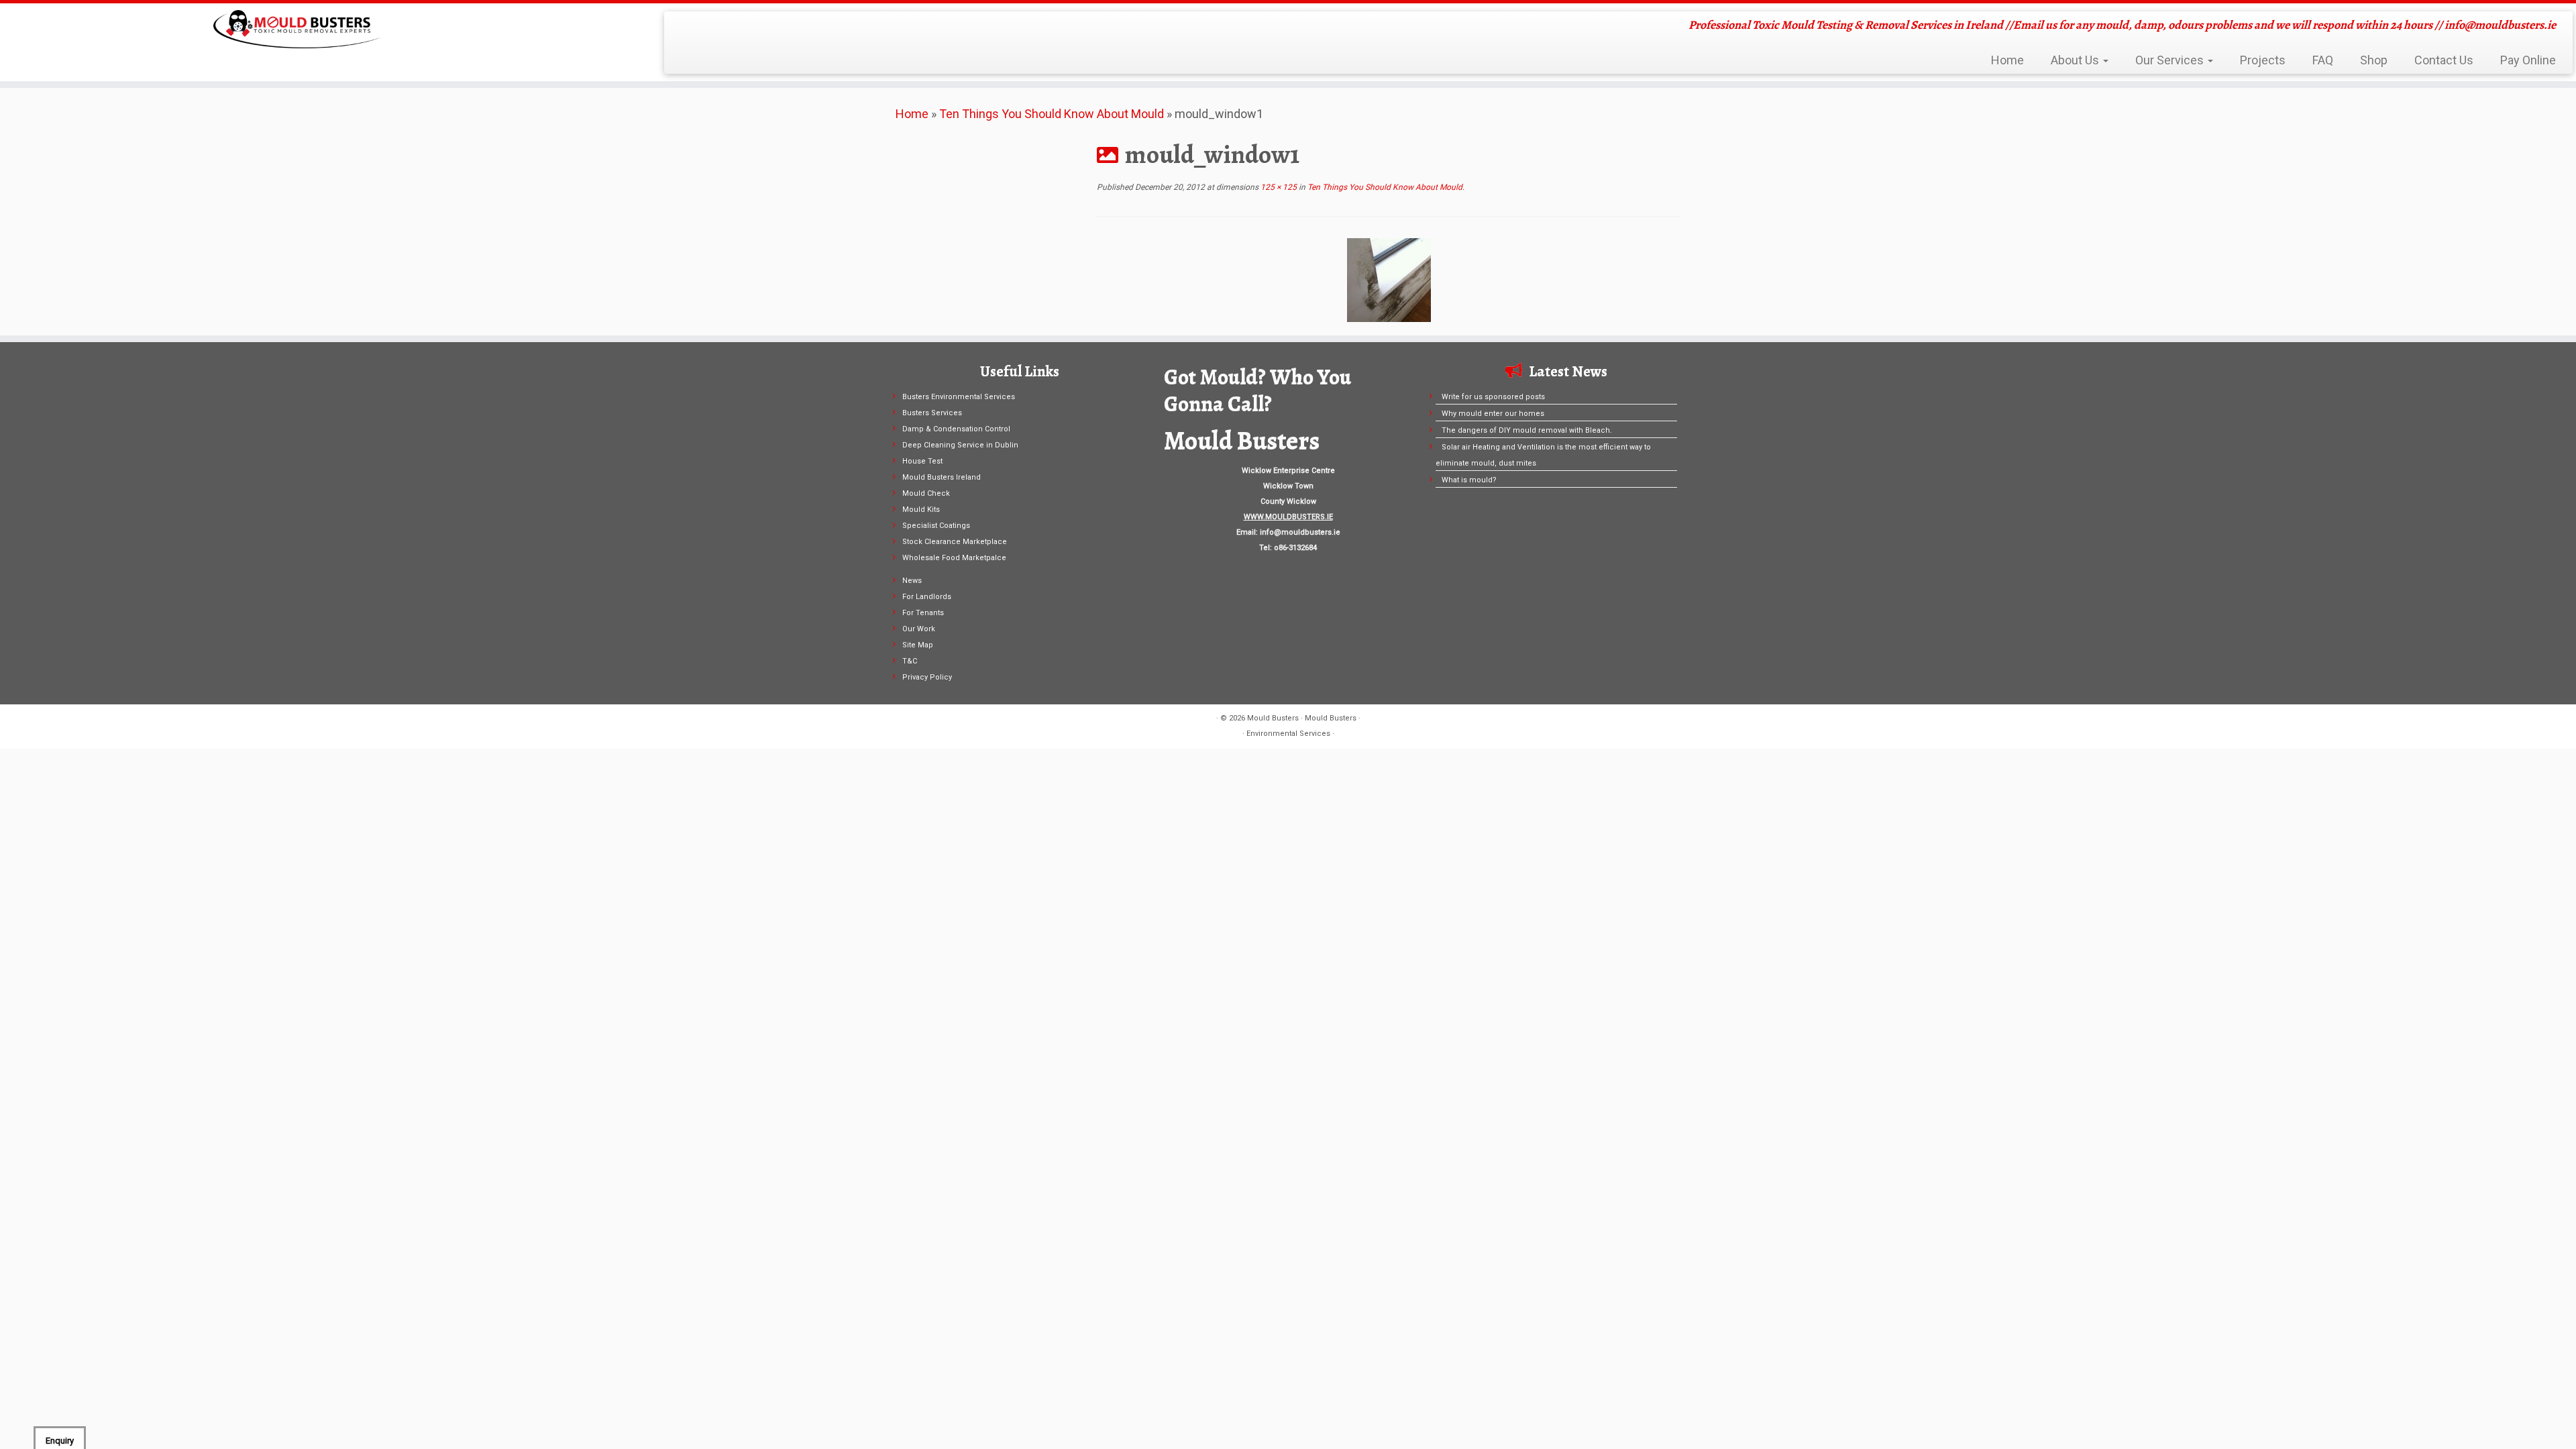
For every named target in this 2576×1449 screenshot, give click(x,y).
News (912, 581)
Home (2007, 60)
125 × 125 (1278, 187)
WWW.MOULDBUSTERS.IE (1288, 517)
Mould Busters (1273, 718)
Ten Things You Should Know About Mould (1052, 114)
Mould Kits (921, 509)
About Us (2076, 60)
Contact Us (2444, 60)
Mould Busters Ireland (942, 477)
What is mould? (1469, 480)
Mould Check (926, 493)
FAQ (2323, 60)
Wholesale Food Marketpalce (954, 558)
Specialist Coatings (936, 526)
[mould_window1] (1389, 279)
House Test (922, 461)
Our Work (919, 629)
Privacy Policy (927, 677)
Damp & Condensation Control (956, 429)
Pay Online (2528, 60)
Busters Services (932, 413)
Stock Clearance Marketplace (955, 542)
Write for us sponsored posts (1493, 397)
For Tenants (923, 613)
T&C (910, 661)
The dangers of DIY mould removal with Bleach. (1527, 430)
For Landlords (927, 597)
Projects (2263, 60)
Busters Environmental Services (959, 397)
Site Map (918, 645)
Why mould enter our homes (1493, 414)
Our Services (2171, 60)
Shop (2374, 60)
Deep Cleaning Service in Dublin (960, 445)
